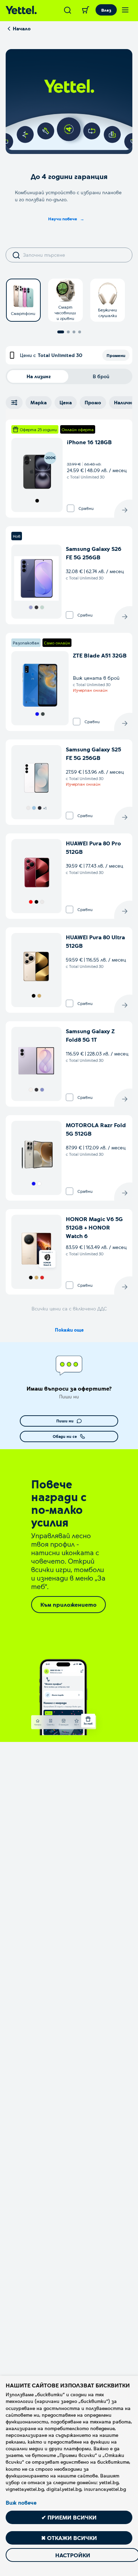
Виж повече (21, 2503)
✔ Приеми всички (69, 2517)
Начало (22, 28)
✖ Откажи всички (69, 2538)
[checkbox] (71, 508)
